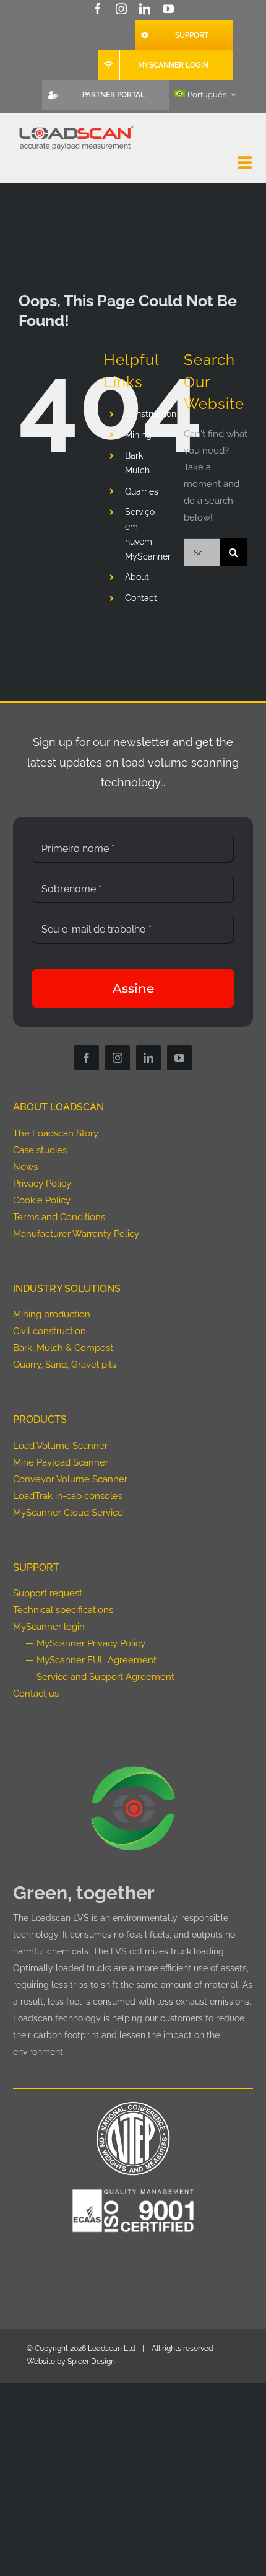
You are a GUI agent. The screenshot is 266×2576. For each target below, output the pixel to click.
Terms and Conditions (59, 1217)
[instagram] (121, 9)
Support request (48, 1593)
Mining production (52, 1314)
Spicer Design (91, 2362)
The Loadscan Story (56, 1133)
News (25, 1167)
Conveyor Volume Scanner (70, 1479)
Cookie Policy (42, 1200)
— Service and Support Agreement (100, 1677)
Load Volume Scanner (60, 1446)
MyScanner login (49, 1627)
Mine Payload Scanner (61, 1462)
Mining (138, 435)
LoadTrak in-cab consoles (68, 1496)
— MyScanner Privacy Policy (85, 1643)
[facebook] (98, 9)
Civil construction (49, 1331)
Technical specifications (63, 1610)
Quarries (142, 491)
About (137, 577)
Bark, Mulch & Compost (63, 1348)
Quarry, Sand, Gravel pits (65, 1365)
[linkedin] (145, 9)
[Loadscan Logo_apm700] (75, 126)
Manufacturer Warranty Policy (76, 1234)
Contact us (36, 1694)
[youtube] (168, 9)
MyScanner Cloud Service (68, 1513)
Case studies (40, 1150)
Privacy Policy (42, 1184)
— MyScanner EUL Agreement (91, 1660)
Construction (151, 414)
